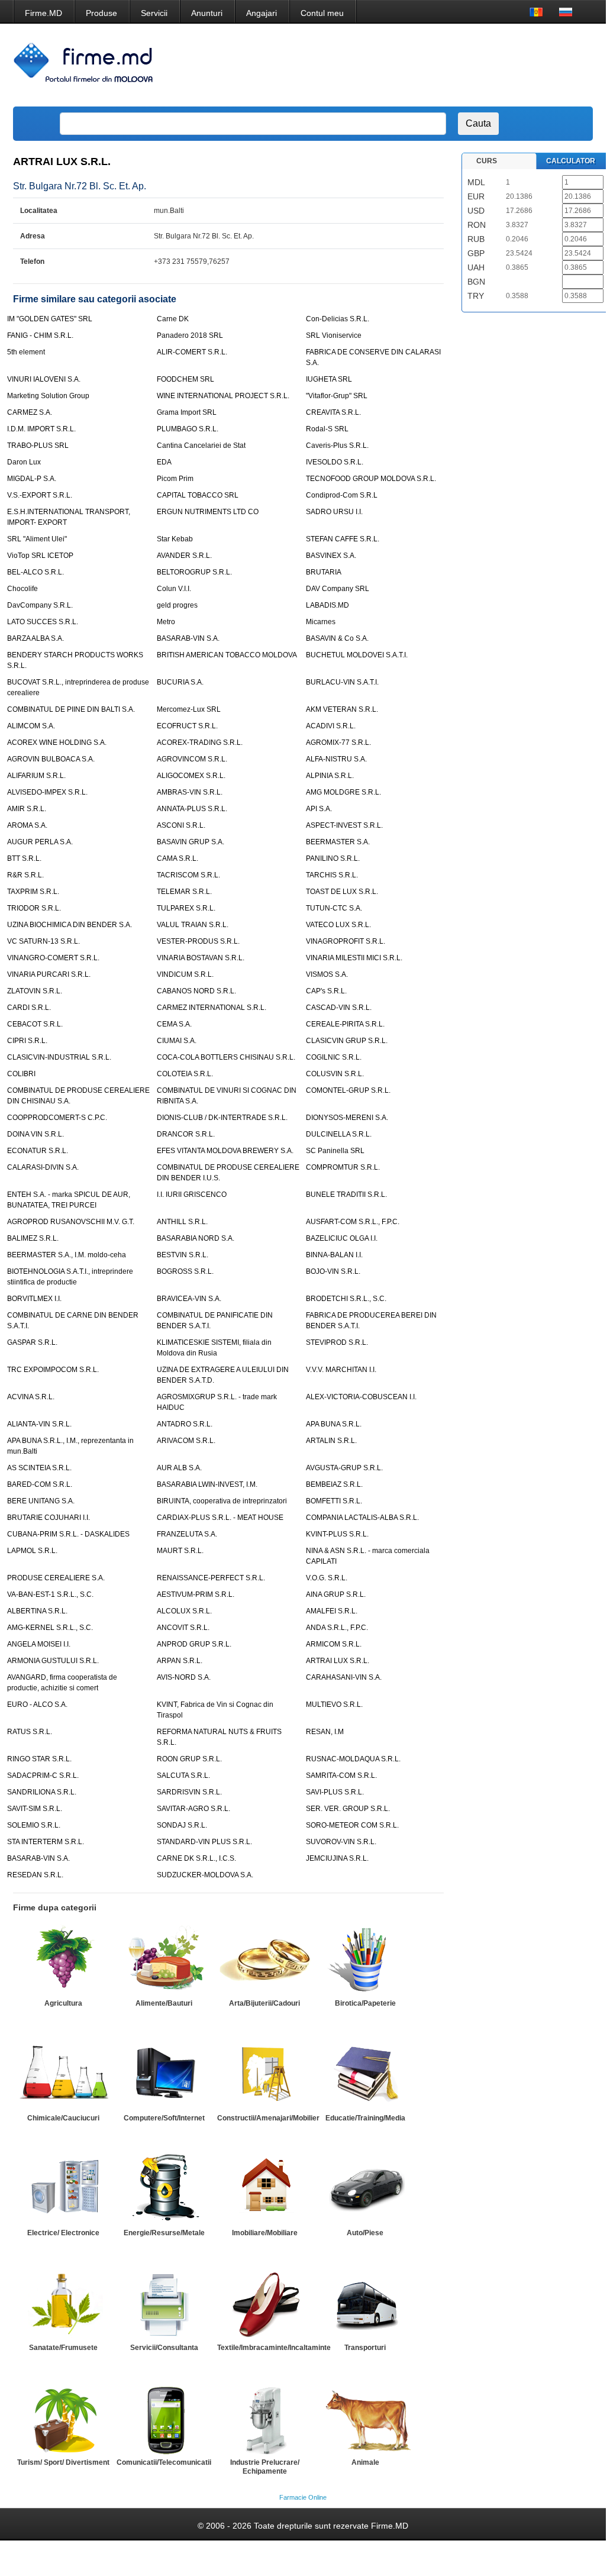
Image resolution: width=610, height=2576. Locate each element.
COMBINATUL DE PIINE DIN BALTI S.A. (71, 709)
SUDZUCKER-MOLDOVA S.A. (205, 1875)
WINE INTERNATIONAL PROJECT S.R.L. (223, 396)
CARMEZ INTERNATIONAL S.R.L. (212, 1008)
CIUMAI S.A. (177, 1041)
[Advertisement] (372, 65)
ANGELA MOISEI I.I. (39, 1644)
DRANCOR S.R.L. (186, 1134)
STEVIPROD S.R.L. (337, 1342)
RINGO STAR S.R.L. (39, 1759)
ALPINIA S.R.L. (330, 776)
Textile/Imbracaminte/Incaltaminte (274, 2348)
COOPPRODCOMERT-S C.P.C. (57, 1118)
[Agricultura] (63, 1960)
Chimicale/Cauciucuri (63, 2118)
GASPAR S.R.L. (32, 1342)
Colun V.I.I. (174, 589)
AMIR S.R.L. (27, 809)
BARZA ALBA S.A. (35, 638)
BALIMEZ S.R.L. (33, 1238)
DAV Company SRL (338, 589)
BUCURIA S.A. (180, 682)
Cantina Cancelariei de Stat (201, 446)
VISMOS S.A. (327, 974)
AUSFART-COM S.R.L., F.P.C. (353, 1222)
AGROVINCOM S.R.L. (192, 759)
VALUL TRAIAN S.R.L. (193, 925)
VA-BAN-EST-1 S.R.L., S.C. (50, 1594)
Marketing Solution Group (48, 396)
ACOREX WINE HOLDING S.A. (57, 743)
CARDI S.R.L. (29, 1008)
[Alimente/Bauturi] (164, 1960)
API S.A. (319, 809)
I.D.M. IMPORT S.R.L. (41, 429)
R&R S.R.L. (25, 875)
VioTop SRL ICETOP (40, 556)
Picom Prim (175, 479)
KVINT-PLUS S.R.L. (337, 1534)
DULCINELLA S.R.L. (339, 1134)
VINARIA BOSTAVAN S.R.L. (201, 958)
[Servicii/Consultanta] (164, 2304)
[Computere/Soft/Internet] (164, 2074)
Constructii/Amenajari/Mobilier (268, 2118)
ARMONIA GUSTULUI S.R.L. (53, 1661)
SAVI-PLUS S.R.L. (335, 1792)
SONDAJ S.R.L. (182, 1825)
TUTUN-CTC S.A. (334, 908)
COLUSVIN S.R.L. (335, 1074)
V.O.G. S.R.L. (327, 1578)
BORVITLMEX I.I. (34, 1299)
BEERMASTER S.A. (338, 842)
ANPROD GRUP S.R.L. (194, 1644)
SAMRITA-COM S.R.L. (341, 1776)
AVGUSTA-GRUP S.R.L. (344, 1468)
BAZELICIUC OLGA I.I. (342, 1238)
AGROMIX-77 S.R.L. (338, 743)
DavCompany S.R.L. (40, 605)
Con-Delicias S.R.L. (338, 319)
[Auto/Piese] (365, 2189)
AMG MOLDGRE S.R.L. (343, 792)
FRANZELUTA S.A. (187, 1534)
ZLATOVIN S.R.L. (35, 991)
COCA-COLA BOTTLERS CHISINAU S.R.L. (226, 1057)
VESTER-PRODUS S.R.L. (198, 941)
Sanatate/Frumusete (63, 2348)
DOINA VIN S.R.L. (35, 1134)
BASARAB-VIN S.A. (188, 638)
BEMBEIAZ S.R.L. (334, 1484)
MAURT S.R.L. (180, 1551)
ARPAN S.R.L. (180, 1661)
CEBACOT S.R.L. (35, 1024)
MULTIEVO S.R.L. (334, 1705)
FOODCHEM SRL (185, 379)
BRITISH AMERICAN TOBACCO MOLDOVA (227, 655)
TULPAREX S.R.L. (186, 908)
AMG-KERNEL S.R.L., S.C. (50, 1628)
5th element (26, 352)
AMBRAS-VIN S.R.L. (190, 792)
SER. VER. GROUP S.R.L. (348, 1809)
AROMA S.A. (27, 825)
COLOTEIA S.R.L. (185, 1074)
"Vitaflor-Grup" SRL (337, 396)
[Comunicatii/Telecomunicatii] (164, 2419)
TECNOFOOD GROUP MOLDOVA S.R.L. (371, 479)
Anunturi (207, 13)
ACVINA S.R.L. (31, 1397)
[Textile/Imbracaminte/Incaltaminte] (264, 2304)
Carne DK (173, 319)
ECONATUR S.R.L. (38, 1151)
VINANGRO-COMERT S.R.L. (53, 958)
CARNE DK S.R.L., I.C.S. (196, 1858)
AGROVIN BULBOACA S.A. (51, 759)
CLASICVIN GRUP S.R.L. (347, 1041)
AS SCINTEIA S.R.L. (39, 1468)
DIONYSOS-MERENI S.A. (347, 1118)
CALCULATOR (571, 161)
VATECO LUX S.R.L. (338, 925)
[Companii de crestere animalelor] (365, 2419)
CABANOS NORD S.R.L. (196, 991)
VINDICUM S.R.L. (185, 974)
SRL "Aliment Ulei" (37, 539)
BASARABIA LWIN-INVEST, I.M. (207, 1484)
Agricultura (63, 2003)
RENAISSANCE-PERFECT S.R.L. (211, 1578)
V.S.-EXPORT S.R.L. (40, 495)
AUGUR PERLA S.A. (40, 842)
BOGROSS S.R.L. (185, 1271)
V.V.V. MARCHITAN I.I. (341, 1370)
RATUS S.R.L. (30, 1732)
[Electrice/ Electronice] (63, 2189)
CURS (487, 161)
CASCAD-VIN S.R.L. (339, 1008)
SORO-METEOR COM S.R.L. (352, 1825)
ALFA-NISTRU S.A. (336, 759)
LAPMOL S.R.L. (32, 1551)
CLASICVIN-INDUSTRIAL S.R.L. (59, 1057)
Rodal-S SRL (327, 429)
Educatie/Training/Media (365, 2118)
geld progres (177, 605)
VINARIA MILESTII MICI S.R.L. (354, 958)
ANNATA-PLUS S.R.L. (192, 809)
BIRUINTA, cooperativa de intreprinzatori (222, 1501)
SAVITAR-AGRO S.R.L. (193, 1809)
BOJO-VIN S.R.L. (333, 1271)
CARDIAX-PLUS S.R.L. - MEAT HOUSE (220, 1518)
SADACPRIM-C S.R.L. (43, 1776)
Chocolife (22, 589)
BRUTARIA (324, 572)
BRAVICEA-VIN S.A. (189, 1299)
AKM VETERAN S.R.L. (342, 709)
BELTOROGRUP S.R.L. (194, 572)
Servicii (154, 13)
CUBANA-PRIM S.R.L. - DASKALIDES (68, 1534)
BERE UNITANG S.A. (41, 1501)
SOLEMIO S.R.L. (34, 1825)
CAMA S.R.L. (177, 858)
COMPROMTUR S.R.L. (343, 1167)
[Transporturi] (365, 2304)
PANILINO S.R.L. (333, 858)
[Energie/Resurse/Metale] (164, 2189)
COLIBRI (21, 1074)
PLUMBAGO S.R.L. (188, 429)
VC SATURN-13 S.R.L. (43, 941)
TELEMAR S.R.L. (184, 892)
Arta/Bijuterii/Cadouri (264, 2003)
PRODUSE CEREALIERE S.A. (56, 1578)
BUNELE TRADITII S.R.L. (346, 1195)
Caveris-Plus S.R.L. (337, 446)
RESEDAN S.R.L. (35, 1875)
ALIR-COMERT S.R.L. (192, 352)
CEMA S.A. (174, 1024)
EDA (164, 462)
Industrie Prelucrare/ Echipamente (265, 2467)
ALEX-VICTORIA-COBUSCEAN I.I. (361, 1397)
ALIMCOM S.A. (31, 726)
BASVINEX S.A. (331, 556)
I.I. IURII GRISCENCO (192, 1195)
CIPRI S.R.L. (27, 1041)
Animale (365, 2462)
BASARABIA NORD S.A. (196, 1238)
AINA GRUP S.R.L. (336, 1594)
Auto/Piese (365, 2233)
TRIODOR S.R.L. (34, 908)
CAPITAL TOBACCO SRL (198, 495)
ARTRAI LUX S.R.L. (338, 1661)
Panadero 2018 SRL (190, 335)
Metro (166, 622)
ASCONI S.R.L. (181, 825)
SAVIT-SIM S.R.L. (35, 1809)
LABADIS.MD (327, 605)
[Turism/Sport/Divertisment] (63, 2419)
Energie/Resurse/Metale (164, 2233)
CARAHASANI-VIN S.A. (344, 1677)
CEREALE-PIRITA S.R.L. (345, 1024)
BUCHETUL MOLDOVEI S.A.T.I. (357, 655)
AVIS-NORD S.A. (184, 1677)
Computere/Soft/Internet (164, 2118)
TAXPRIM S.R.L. (33, 892)
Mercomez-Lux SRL (189, 709)
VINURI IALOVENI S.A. (44, 379)
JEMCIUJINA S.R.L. (337, 1858)
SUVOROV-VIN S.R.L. (341, 1842)
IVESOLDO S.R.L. (335, 462)
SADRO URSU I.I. (334, 512)
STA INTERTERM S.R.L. (46, 1842)
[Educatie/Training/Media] (365, 2074)
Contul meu (322, 13)
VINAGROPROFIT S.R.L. (346, 941)
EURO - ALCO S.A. (37, 1705)
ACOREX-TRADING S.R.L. (200, 743)
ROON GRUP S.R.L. (189, 1759)
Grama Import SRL (187, 412)
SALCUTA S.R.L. (183, 1776)
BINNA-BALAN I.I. (334, 1255)
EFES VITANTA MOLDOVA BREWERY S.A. (225, 1151)
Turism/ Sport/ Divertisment (63, 2462)
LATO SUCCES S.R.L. (43, 622)
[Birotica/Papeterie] (365, 1960)
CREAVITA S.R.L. (333, 412)
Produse (101, 13)
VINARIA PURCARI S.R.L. (49, 974)
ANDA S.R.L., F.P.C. (337, 1628)
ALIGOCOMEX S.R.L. (191, 776)
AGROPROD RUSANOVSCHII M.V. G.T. (71, 1222)
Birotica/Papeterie (365, 2003)
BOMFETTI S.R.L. (334, 1501)
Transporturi (365, 2348)
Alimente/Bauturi (164, 2003)
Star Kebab (175, 539)
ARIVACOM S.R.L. (186, 1441)
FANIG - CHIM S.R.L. (40, 335)
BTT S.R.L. (24, 858)
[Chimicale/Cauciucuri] (63, 2074)
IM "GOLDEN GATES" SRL (50, 319)
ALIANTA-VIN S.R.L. (39, 1424)
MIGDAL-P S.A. (32, 479)
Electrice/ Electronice (63, 2233)
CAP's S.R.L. (326, 991)
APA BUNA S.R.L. (334, 1424)
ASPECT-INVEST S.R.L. (344, 825)
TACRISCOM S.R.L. (188, 875)
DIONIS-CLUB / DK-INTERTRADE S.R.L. (222, 1118)
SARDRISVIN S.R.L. (189, 1792)
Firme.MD (43, 13)
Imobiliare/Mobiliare (265, 2233)
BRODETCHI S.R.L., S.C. (346, 1299)
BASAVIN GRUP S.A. (191, 842)
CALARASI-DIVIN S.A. (43, 1167)
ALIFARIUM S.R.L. (36, 776)
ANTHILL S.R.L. (182, 1222)
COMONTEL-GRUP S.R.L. (348, 1090)
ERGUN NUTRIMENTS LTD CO (208, 512)
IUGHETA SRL (329, 379)
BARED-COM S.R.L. (40, 1484)
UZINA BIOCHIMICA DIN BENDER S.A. (70, 925)
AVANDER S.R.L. (184, 556)
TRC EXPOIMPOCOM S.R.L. (53, 1370)
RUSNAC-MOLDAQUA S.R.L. (353, 1759)
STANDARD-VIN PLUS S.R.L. (204, 1842)
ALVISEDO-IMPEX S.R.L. (47, 792)
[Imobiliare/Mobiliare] (264, 2189)
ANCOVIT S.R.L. (183, 1628)
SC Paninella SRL (335, 1151)
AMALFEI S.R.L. (332, 1611)
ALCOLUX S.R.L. (184, 1611)
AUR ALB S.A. (179, 1468)
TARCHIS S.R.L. (332, 875)
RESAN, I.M (325, 1732)
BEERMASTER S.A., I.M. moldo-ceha (67, 1255)
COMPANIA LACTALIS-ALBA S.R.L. (362, 1518)
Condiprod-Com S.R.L (342, 495)
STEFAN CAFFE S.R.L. (343, 539)
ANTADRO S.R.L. (185, 1424)
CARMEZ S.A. (30, 412)
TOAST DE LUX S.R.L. (342, 892)
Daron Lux (24, 462)
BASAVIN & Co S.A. (337, 638)
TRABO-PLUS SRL (38, 446)
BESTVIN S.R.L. (183, 1255)
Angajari (262, 13)
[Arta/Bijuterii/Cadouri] (264, 1960)
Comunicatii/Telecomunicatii (164, 2462)
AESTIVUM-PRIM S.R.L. (196, 1594)
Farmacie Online (303, 2497)
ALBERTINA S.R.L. (37, 1611)
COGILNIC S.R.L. (334, 1057)
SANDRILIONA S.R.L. (42, 1792)
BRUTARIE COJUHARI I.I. (49, 1518)
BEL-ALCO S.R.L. (35, 572)
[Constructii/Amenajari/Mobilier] (264, 2074)
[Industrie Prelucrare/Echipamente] (264, 2419)
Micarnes (321, 622)
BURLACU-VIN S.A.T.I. (342, 682)
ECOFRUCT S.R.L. (187, 726)
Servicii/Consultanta (164, 2348)
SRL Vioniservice (334, 335)
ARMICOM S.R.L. (334, 1644)
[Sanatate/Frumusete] (63, 2304)
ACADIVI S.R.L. (331, 726)
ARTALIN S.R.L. (331, 1441)
